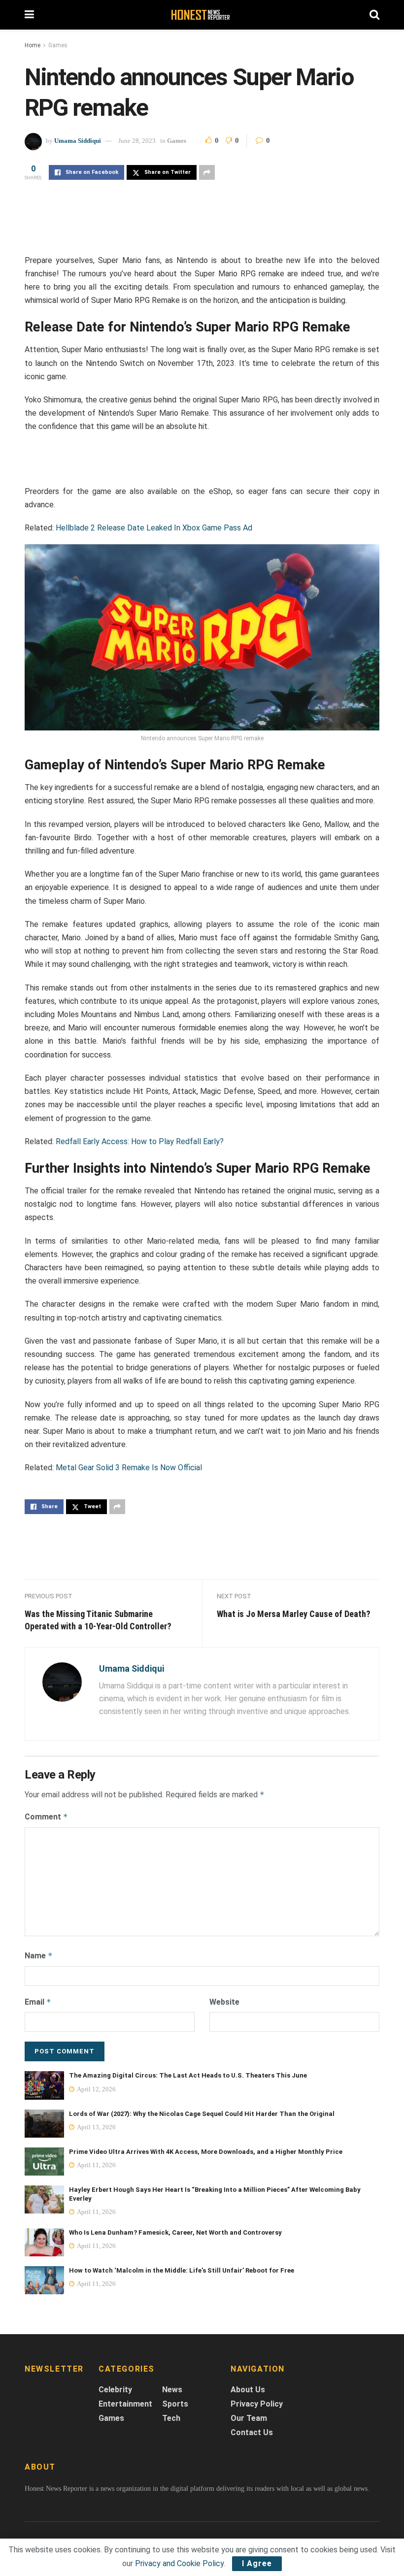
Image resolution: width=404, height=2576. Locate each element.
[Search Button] (374, 15)
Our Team (249, 2418)
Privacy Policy (257, 2404)
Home (33, 45)
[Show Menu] (29, 15)
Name (39, 1956)
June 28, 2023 (137, 141)
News (172, 2390)
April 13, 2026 (96, 2127)
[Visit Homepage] (202, 15)
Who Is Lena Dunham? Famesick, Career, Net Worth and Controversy (175, 2232)
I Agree (257, 2563)
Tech (171, 2418)
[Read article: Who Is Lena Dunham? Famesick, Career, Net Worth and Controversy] (44, 2242)
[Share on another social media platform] (207, 172)
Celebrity (115, 2390)
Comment (46, 1817)
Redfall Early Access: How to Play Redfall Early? (140, 1141)
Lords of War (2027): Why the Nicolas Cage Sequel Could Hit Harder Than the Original (202, 2114)
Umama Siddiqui (78, 141)
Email (38, 2002)
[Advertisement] (202, 227)
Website (224, 2002)
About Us (248, 2390)
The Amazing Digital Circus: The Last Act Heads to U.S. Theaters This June (188, 2075)
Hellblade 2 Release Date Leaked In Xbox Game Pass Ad (154, 528)
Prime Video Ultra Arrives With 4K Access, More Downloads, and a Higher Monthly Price (206, 2152)
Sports (175, 2404)
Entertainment (125, 2404)
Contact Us (252, 2432)
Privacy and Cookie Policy (179, 2563)
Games (58, 45)
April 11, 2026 (96, 2165)
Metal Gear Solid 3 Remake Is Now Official (129, 1468)
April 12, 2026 (96, 2089)
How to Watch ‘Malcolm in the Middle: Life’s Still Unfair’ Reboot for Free (182, 2270)
